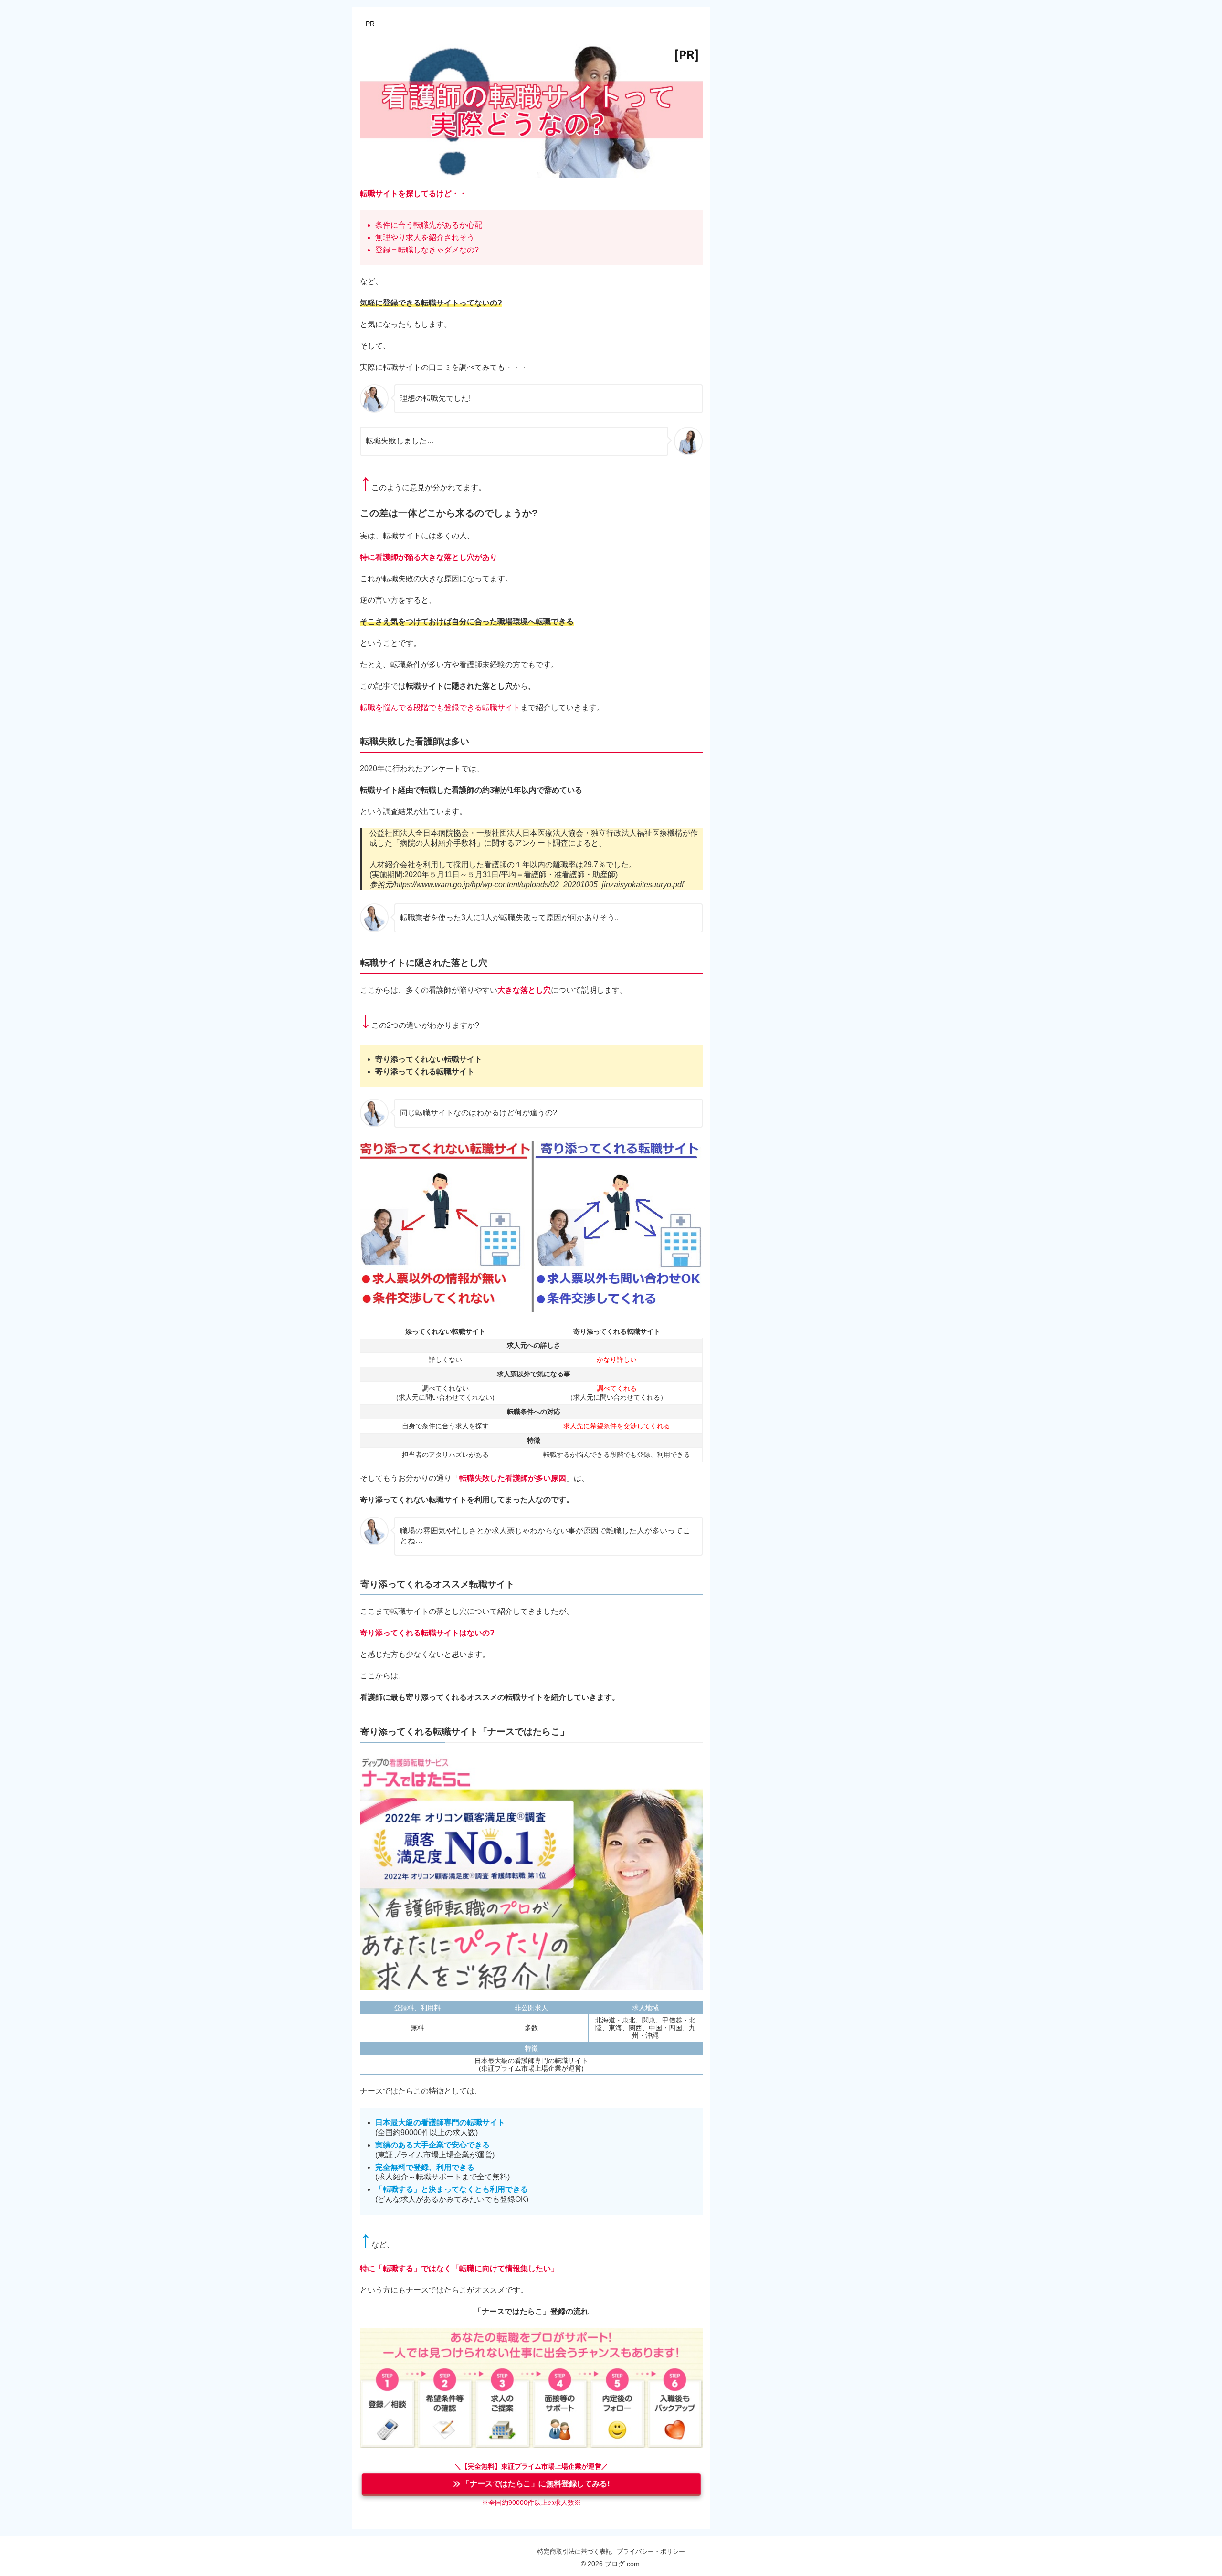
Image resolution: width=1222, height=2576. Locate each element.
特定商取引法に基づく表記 (575, 2551)
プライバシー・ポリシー (651, 2551)
